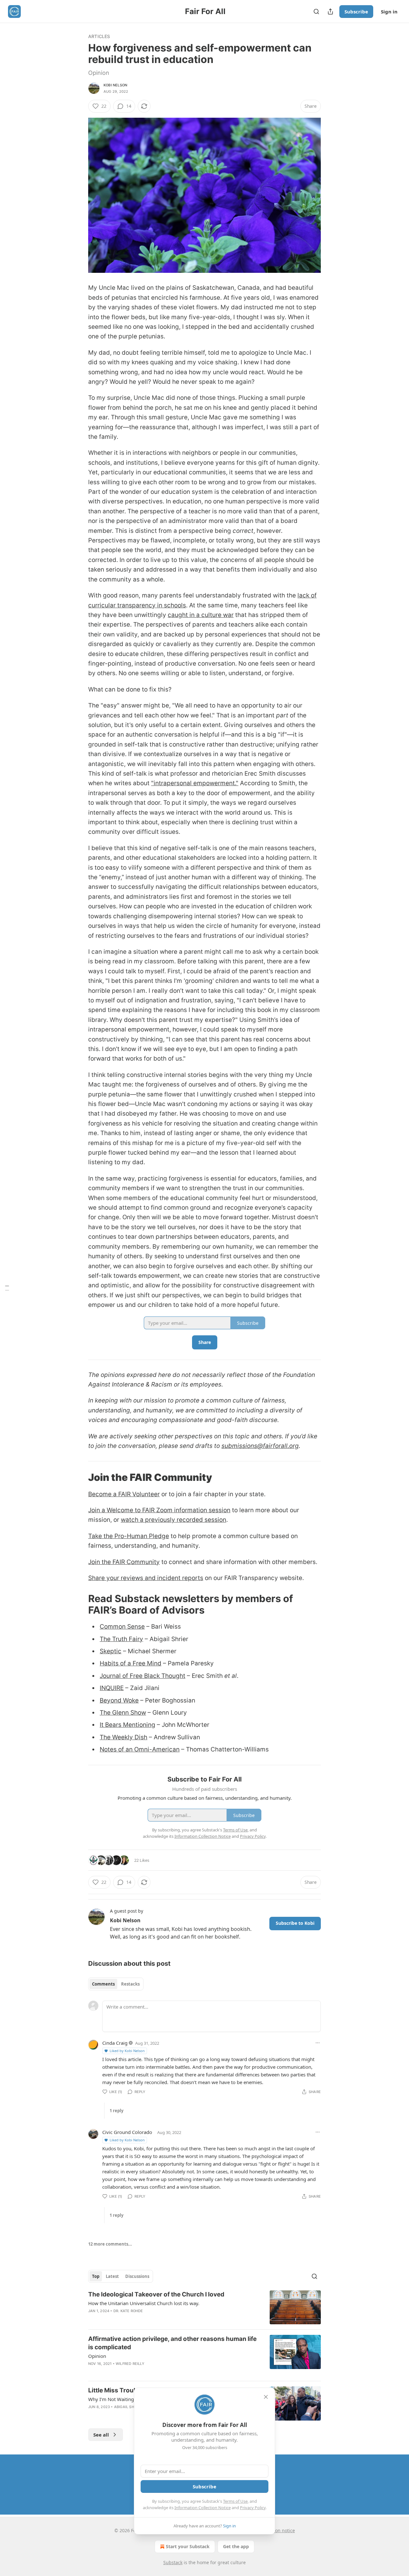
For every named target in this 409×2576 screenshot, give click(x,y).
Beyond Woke (119, 1700)
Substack (173, 2562)
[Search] (316, 12)
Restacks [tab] (130, 1984)
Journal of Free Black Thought (143, 1676)
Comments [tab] (103, 1984)
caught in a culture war (201, 615)
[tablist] (116, 1984)
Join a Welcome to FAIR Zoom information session (159, 1510)
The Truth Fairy (121, 1639)
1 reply (116, 2111)
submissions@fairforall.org (260, 1446)
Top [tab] (96, 2276)
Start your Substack (188, 2546)
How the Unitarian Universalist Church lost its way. (144, 2303)
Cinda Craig (115, 2043)
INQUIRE (112, 1688)
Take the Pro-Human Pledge (129, 1536)
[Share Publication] (330, 12)
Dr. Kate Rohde (128, 2311)
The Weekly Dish (123, 1737)
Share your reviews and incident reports (146, 1578)
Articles (99, 36)
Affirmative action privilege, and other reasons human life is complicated (172, 2343)
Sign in (389, 12)
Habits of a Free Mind (131, 1663)
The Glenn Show (123, 1713)
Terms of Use (235, 2501)
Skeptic (111, 1651)
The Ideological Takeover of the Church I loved (156, 2294)
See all (101, 2435)
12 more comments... (110, 2244)
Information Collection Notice (203, 2508)
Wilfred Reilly (130, 2364)
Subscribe (356, 12)
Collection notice (277, 2530)
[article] (204, 2307)
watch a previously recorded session (174, 1520)
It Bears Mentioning (127, 1725)
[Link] (79, 1477)
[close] (266, 2397)
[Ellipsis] (318, 2043)
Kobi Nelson (115, 85)
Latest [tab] (112, 2276)
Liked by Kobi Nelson (127, 2051)
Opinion (97, 2356)
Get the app (236, 2546)
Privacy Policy (253, 2508)
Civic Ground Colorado (127, 2132)
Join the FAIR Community (124, 1562)
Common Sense (122, 1627)
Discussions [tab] (137, 2276)
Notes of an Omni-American (140, 1749)
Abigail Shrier (128, 2407)
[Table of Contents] (7, 1288)
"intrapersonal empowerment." (195, 783)
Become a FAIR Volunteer (124, 1494)
